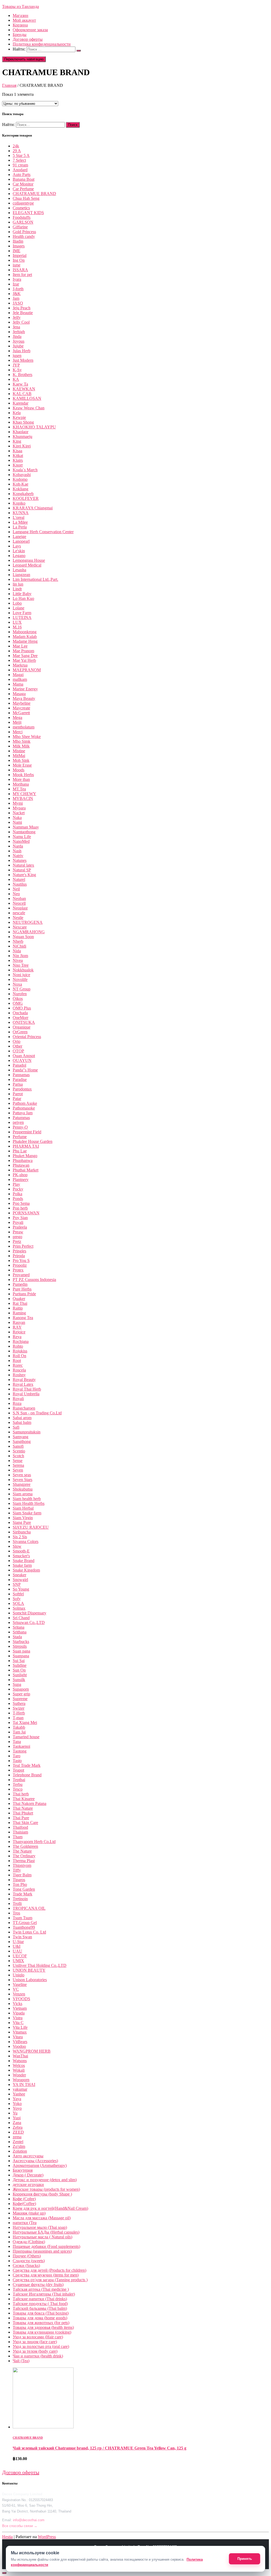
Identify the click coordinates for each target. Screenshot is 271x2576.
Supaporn (21, 1689)
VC (16, 1989)
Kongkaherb (23, 494)
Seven (18, 1470)
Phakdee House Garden (33, 1141)
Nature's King (24, 875)
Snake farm (22, 1565)
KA (16, 379)
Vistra (18, 2018)
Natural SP (22, 870)
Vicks (17, 2004)
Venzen (19, 1994)
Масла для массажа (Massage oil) (42, 2218)
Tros (16, 1913)
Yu (15, 2113)
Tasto (17, 1761)
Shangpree (22, 1484)
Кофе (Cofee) (24, 2199)
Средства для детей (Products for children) (49, 2270)
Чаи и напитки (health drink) (38, 2356)
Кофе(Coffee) (24, 2204)
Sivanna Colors (26, 1541)
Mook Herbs (23, 775)
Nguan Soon (23, 937)
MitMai (19, 756)
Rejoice (19, 1332)
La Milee (20, 522)
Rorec (18, 1365)
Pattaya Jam (23, 1113)
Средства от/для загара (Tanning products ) (50, 2280)
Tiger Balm (22, 1875)
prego (17, 1237)
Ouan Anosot (24, 1056)
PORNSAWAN (26, 1213)
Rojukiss (20, 1351)
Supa (17, 1684)
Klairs (18, 460)
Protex (18, 1270)
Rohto (18, 1346)
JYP (16, 365)
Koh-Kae (21, 484)
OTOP (18, 1051)
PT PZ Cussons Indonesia (34, 1280)
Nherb (18, 941)
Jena (16, 327)
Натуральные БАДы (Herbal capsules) (46, 2232)
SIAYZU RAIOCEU (31, 1527)
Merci (18, 732)
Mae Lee (20, 646)
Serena (18, 1465)
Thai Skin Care (25, 1823)
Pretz (17, 1241)
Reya (17, 1337)
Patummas (21, 1118)
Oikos (18, 999)
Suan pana (21, 1651)
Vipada (19, 2013)
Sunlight (20, 1675)
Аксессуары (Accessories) (35, 2161)
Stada (17, 1637)
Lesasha (19, 570)
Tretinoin (20, 1899)
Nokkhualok (23, 970)
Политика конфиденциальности (42, 44)
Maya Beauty (24, 698)
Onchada (20, 1013)
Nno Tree (21, 965)
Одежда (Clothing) (29, 2242)
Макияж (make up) (29, 2213)
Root (17, 1361)
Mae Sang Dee (25, 656)
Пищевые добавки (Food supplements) (46, 2246)
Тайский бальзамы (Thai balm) (40, 2308)
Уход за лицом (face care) (35, 2342)
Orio (17, 1041)
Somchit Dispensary (30, 1613)
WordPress (47, 2537)
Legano (19, 556)
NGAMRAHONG (29, 932)
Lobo (17, 603)
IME (17, 251)
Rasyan (19, 1322)
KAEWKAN (24, 389)
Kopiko (19, 503)
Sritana (19, 1627)
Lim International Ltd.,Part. (35, 579)
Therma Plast (24, 1861)
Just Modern (23, 360)
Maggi (18, 675)
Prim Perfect (23, 1246)
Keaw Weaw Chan (29, 408)
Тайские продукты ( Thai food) (40, 2304)
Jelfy (17, 317)
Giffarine (20, 227)
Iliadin (18, 241)
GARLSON (23, 222)
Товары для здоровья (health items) (43, 2327)
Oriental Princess (27, 1037)
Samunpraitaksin (27, 1432)
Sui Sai (19, 1661)
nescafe (19, 913)
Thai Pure (21, 1818)
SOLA (18, 1603)
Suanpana (21, 1656)
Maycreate (21, 708)
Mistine (19, 751)
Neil (16, 889)
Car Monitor (23, 184)
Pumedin (20, 1284)
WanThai (20, 2056)
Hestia (7, 2537)
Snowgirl (20, 1580)
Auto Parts (22, 175)
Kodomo (20, 479)
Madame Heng (25, 641)
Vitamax (20, 2032)
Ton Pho (20, 1884)
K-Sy (17, 370)
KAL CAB (22, 394)
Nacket (19, 813)
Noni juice (21, 975)
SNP (17, 1584)
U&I (17, 1946)
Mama (18, 684)
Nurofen (20, 994)
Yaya (17, 2099)
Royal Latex (23, 1384)
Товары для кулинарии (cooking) (42, 2332)
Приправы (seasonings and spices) (42, 2251)
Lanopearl (21, 541)
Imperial (20, 255)
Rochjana (21, 1341)
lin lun (18, 584)
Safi (16, 1427)
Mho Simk (22, 741)
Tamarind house (26, 1737)
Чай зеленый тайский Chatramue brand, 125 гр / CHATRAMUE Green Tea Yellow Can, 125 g (100, 2448)
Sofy (17, 1599)
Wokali (19, 2070)
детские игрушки (28, 2185)
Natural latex (23, 865)
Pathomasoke (24, 1108)
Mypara (19, 808)
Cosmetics (21, 208)
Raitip (18, 1308)
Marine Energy (25, 689)
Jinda (17, 336)
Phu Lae (20, 1151)
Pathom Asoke (25, 1103)
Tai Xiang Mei (25, 1722)
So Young (21, 1589)
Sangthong (22, 1441)
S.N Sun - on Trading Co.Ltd (37, 1413)
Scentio (19, 1451)
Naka (17, 818)
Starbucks (21, 1642)
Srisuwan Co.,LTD (29, 1622)
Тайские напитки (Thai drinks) (40, 2299)
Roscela (19, 1370)
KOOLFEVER (26, 498)
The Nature (22, 1851)
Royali (18, 1399)
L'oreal (19, 517)
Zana (17, 2123)
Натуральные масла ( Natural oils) (42, 2237)
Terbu (18, 1784)
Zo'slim (19, 2146)
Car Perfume (23, 189)
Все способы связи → (20, 2526)
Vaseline (20, 1984)
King (17, 441)
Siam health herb (27, 1499)
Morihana (21, 784)
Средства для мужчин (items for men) (46, 2275)
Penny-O (20, 1127)
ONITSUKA (24, 1022)
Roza (17, 1403)
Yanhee (19, 2094)
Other (17, 1046)
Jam (16, 298)
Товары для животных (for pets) (41, 2323)
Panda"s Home (25, 1070)
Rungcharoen (24, 1408)
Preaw (18, 1232)
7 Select (19, 160)
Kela (17, 413)
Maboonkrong (25, 632)
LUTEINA (22, 617)
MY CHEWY (24, 794)
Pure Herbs (22, 1289)
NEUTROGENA (28, 922)
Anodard (20, 170)
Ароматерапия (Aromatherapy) (40, 2165)
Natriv (18, 856)
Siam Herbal (23, 1508)
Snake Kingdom (26, 1570)
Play (16, 1184)
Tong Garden (24, 1889)
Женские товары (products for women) (46, 2189)
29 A (17, 151)
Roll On (19, 1356)
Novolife (20, 979)
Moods (19, 770)
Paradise (20, 1079)
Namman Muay (26, 827)
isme (17, 265)
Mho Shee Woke (27, 737)
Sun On (19, 1670)
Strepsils (20, 1646)
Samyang (21, 1437)
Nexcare (20, 927)
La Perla (20, 527)
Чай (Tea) (21, 2361)
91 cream (20, 165)
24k (16, 146)
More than (21, 779)
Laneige (19, 537)
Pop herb (20, 1208)
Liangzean (21, 575)
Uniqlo (19, 1975)
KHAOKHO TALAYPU (34, 427)
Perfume (20, 1137)
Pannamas (21, 1075)
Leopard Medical (27, 565)
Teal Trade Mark (27, 1765)
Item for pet (22, 275)
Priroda (19, 1256)
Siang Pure (22, 1522)
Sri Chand (21, 1618)
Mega (17, 717)
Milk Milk (21, 746)
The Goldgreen (25, 1846)
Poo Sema (21, 1203)
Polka (17, 1194)
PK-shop (20, 1175)
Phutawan (21, 1165)
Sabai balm (22, 1422)
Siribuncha (22, 1532)
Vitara (18, 2037)
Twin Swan (22, 1937)
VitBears (20, 2042)
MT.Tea (19, 789)
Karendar (21, 403)
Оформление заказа (30, 30)
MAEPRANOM (27, 670)
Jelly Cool (21, 322)
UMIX (18, 1961)
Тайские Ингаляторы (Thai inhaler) (44, 2294)
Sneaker (19, 1575)
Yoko (17, 2104)
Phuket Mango (25, 1156)
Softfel (18, 1594)
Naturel (19, 879)
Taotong (20, 1751)
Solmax (19, 1608)
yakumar (20, 2089)
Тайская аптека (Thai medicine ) (41, 2289)
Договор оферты (28, 39)
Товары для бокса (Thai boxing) (41, 2313)
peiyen (18, 1122)
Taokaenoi (21, 1746)
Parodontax (22, 1089)
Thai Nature (23, 1808)
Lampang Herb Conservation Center (43, 532)
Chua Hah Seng (26, 198)
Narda (18, 846)
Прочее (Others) (27, 2256)
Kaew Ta (20, 384)
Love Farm (22, 613)
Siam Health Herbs (29, 1503)
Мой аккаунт (24, 20)
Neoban (19, 898)
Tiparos (19, 1880)
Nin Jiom (20, 956)
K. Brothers (22, 375)
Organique (22, 1027)
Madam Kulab (25, 637)
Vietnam (20, 2008)
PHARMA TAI (26, 1146)
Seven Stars (22, 1480)
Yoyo (17, 2108)
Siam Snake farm (27, 1513)
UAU (17, 1951)
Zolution (20, 2151)
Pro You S (21, 1260)
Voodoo (19, 2046)
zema (17, 2137)
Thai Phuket (23, 1813)
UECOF (20, 1956)
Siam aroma (23, 1494)
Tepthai (19, 1780)
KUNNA (21, 513)
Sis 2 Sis (20, 1537)
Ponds (18, 1199)
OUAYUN (22, 1060)
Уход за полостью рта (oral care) (41, 2346)
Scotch (18, 1456)
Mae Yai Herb (24, 660)
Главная (9, 85)
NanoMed (21, 841)
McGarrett (21, 713)
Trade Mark (22, 1894)
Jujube (18, 346)
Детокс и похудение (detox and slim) (45, 2180)
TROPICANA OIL (29, 1908)
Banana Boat (24, 179)
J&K (17, 294)
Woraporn (21, 2080)
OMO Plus (22, 1008)
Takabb (19, 1727)
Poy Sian (20, 1218)
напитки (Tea (25, 2223)
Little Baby (22, 594)
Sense (18, 1461)
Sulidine (20, 1665)
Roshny (19, 1375)
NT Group (22, 989)
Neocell (19, 903)
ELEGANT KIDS (28, 213)
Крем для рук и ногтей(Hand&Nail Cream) (50, 2208)
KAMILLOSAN (27, 398)
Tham (18, 1837)
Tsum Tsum (22, 1918)
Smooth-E (21, 1551)
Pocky (18, 1189)
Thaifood (20, 1827)
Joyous (19, 341)
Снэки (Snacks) (26, 2265)
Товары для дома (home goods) (40, 2318)
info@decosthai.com (29, 2520)
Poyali (18, 1222)
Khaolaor (21, 432)
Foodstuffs (22, 217)
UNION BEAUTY (29, 1970)
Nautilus (20, 884)
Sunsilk (19, 1680)
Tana (17, 1742)
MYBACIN (23, 798)
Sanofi (18, 1446)
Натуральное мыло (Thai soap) (40, 2227)
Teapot (18, 1770)
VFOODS (21, 1999)
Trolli (17, 1903)
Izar (16, 284)
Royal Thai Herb (27, 1389)
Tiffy (17, 1870)
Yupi (17, 2118)
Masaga (19, 694)
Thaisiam (20, 1832)
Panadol (19, 1065)
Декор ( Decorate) (28, 2175)
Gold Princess (24, 232)
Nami (17, 822)
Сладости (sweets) (29, 2261)
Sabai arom (22, 1418)
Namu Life (22, 837)
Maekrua (20, 665)
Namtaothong (24, 832)
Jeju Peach (22, 308)
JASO (18, 303)
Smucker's (21, 1556)
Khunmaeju (22, 436)
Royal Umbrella (26, 1394)
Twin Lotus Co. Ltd (29, 1932)
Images (19, 246)
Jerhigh (19, 332)
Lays (17, 546)
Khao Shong (23, 422)
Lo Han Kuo (23, 598)
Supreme (20, 1699)
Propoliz (20, 1265)
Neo (16, 894)
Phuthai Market (26, 1170)
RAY (17, 1327)
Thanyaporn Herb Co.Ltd (34, 1842)
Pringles (19, 1251)
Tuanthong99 (24, 1927)
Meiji (17, 722)
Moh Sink (21, 760)
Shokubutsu (23, 1489)
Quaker (19, 1299)
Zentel (18, 2142)
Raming (19, 1313)
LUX (17, 622)
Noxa (17, 984)
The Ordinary (24, 1856)
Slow (17, 1546)
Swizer (19, 1708)
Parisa (18, 1084)
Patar (17, 1099)
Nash (17, 851)
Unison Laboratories (30, 1980)
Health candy (24, 236)
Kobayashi (22, 475)
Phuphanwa (23, 1160)
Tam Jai (19, 1732)
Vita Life (20, 2027)
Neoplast (20, 908)
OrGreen (20, 1032)
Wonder (19, 2075)
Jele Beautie (23, 313)
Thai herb (21, 1794)
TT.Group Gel (25, 1923)
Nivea (18, 960)
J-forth (18, 289)
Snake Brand (24, 1561)
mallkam (20, 679)
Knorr (18, 465)
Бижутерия (23, 2170)
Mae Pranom (23, 651)
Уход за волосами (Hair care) (38, 2337)
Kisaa (17, 451)
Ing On (19, 260)
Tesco (18, 1789)
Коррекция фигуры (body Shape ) (42, 2194)
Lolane (19, 608)
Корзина (20, 25)
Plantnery (21, 1180)
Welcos (19, 2065)
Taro (17, 1756)
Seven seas (22, 1475)
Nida (17, 951)
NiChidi (19, 946)
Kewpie (19, 417)
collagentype (23, 203)
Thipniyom (22, 1865)
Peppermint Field (27, 1132)
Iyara (17, 279)
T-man (18, 1718)
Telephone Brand (27, 1775)
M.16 (17, 627)
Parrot (18, 1094)
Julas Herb (22, 351)
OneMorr (21, 1018)
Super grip (21, 1694)
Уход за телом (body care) (35, 2351)
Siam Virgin (23, 1518)
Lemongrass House (29, 560)
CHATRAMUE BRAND (34, 194)
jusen (17, 356)
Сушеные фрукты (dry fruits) (38, 2285)
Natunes (20, 860)
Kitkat (18, 456)
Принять (245, 2559)
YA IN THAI (24, 2084)
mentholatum (24, 727)
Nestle (18, 918)
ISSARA (20, 270)
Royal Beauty (24, 1380)
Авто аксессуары (28, 2156)
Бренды (20, 35)
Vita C (18, 2023)
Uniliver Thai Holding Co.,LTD (40, 1965)
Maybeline (22, 703)
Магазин (21, 15)
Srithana (20, 1632)
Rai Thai (20, 1303)
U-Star (18, 1942)
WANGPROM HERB (32, 2051)
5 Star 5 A (21, 155)
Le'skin (19, 551)
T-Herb (19, 1713)
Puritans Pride (24, 1294)
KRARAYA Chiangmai (33, 508)
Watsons (20, 2061)
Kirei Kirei (22, 446)
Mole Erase (22, 765)
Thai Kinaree (24, 1799)
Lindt (17, 589)
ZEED (18, 2132)
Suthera (19, 1703)
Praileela (20, 1227)
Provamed (21, 1275)
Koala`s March (25, 470)
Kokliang (21, 489)
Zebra (18, 2127)
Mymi (18, 803)
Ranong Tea (23, 1318)
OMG (18, 1003)
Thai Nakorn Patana (30, 1803)
